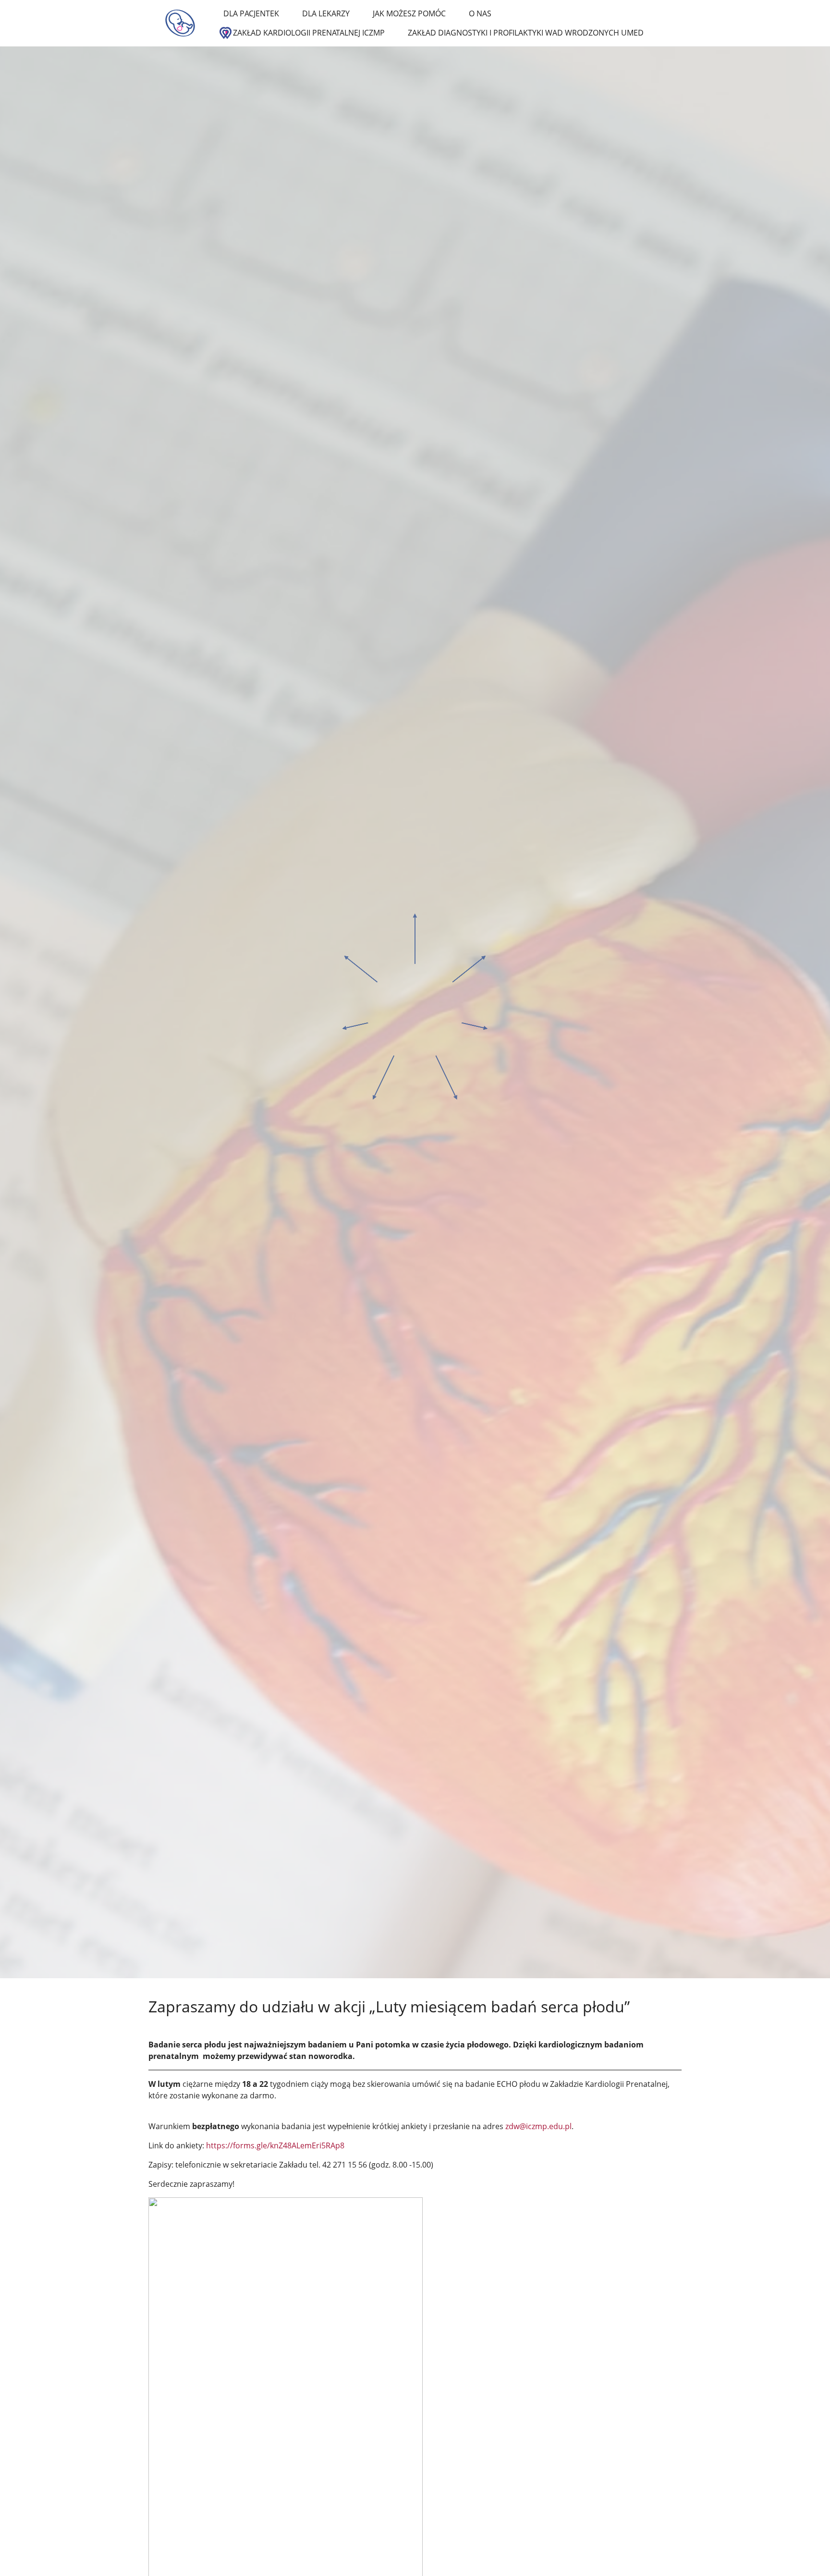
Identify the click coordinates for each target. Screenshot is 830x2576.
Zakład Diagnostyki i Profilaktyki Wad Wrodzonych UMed (526, 33)
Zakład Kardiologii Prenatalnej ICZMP (309, 33)
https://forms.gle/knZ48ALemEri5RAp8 (275, 2145)
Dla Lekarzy (326, 13)
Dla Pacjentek (251, 13)
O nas (480, 13)
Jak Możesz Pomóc (409, 13)
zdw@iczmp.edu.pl (538, 2126)
